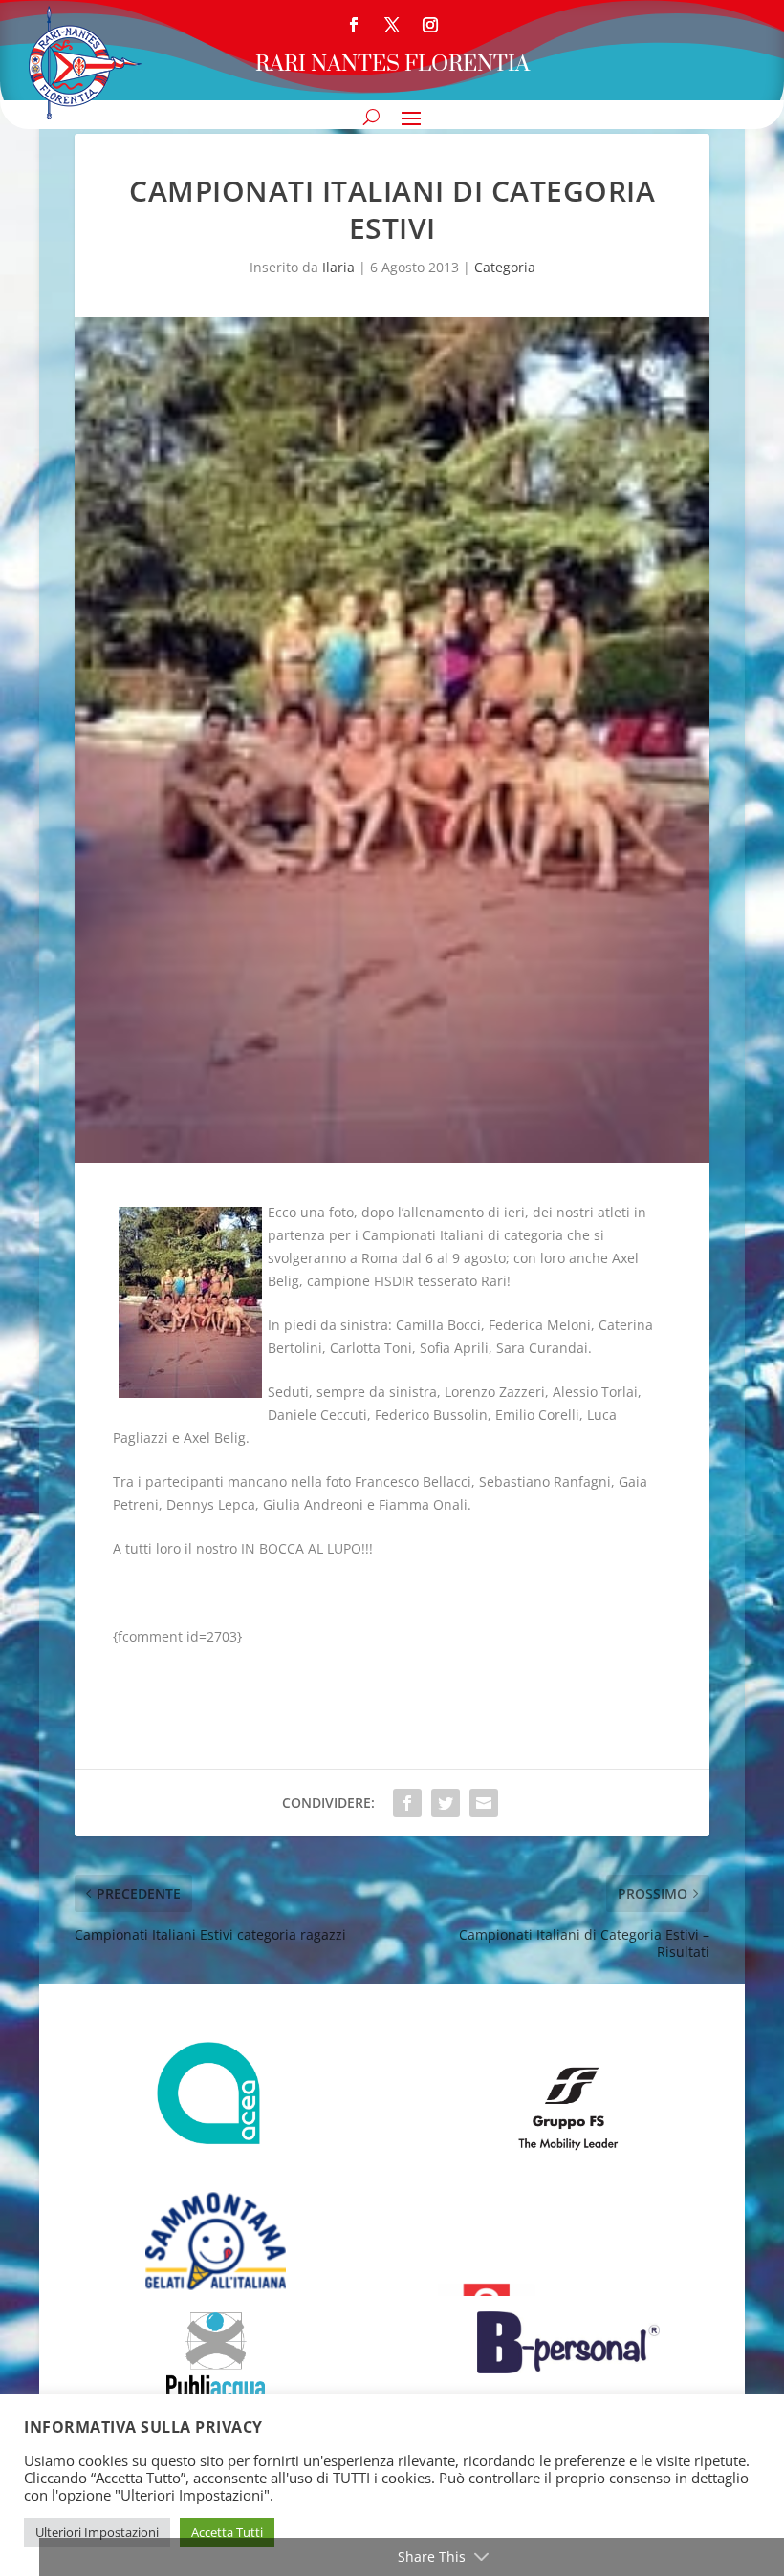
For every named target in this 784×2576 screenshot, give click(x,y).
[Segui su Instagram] (430, 25)
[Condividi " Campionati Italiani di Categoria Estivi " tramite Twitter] (446, 1803)
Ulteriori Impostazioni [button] (97, 2532)
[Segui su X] (392, 25)
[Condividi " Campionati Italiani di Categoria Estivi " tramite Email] (484, 1803)
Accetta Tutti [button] (227, 2532)
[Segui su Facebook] (354, 25)
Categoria (505, 267)
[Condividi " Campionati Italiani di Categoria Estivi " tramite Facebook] (407, 1803)
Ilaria (338, 267)
